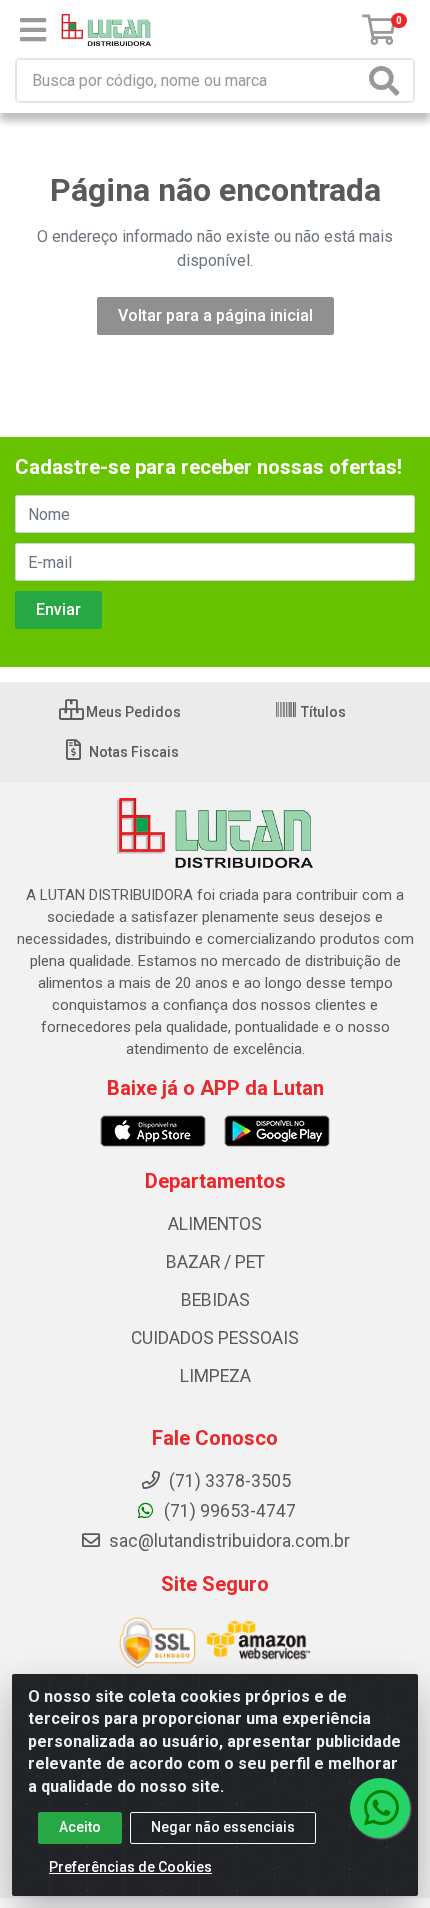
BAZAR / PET (215, 1262)
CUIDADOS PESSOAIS (215, 1338)
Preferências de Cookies (130, 1867)
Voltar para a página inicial (215, 315)
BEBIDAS (215, 1300)
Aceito (80, 1827)
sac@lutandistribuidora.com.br (227, 1541)
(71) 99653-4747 (228, 1511)
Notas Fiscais (132, 752)
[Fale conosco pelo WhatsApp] (380, 1808)
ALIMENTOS (215, 1224)
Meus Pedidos (132, 712)
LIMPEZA (215, 1376)
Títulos (322, 712)
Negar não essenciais (223, 1827)
